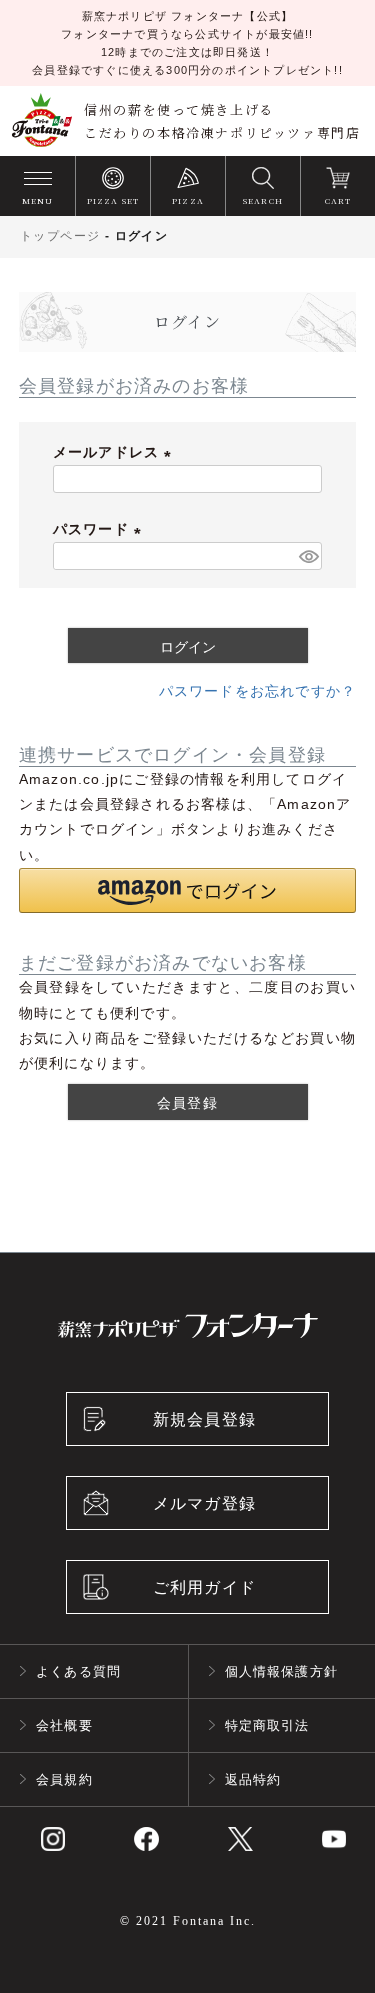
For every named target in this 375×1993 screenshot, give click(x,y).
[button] (188, 890)
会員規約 (64, 1779)
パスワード (100, 529)
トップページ (60, 236)
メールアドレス (116, 452)
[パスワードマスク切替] (307, 556)
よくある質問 (78, 1671)
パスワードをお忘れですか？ (258, 691)
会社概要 (64, 1725)
